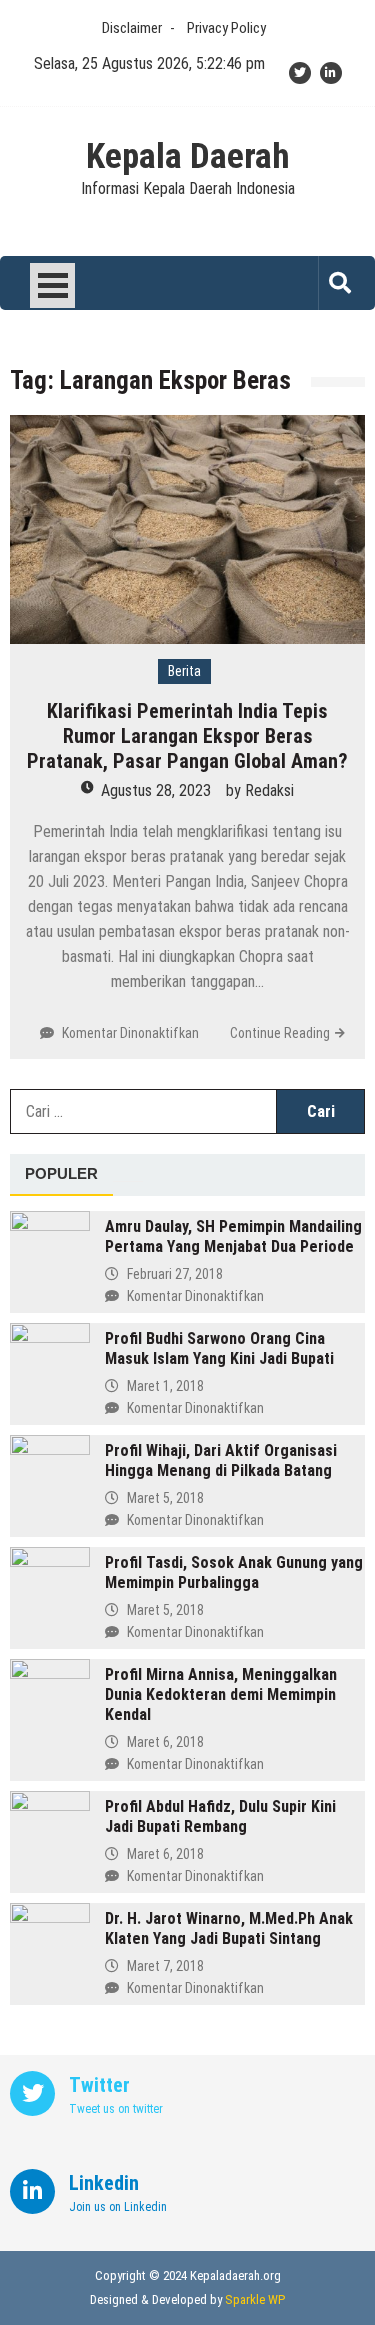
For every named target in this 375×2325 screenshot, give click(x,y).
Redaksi (269, 790)
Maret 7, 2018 (165, 1966)
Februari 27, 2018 (175, 1274)
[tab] (61, 1175)
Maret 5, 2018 (165, 1498)
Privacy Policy (226, 28)
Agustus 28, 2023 (156, 790)
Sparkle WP (255, 2299)
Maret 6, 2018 (165, 1742)
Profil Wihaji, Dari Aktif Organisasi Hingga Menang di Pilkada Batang (221, 1460)
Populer (61, 1173)
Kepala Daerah (188, 157)
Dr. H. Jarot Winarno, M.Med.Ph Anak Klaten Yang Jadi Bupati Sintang (229, 1928)
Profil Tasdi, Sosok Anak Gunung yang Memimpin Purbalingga (234, 1572)
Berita (184, 671)
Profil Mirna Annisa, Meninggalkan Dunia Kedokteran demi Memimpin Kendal (221, 1694)
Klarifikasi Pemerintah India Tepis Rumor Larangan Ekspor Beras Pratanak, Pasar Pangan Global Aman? (187, 736)
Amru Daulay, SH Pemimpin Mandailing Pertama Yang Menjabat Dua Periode (233, 1236)
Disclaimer (132, 28)
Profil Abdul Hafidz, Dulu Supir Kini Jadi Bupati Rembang (220, 1816)
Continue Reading (280, 1033)
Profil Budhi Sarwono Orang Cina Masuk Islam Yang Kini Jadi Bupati (219, 1348)
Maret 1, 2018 (165, 1386)
